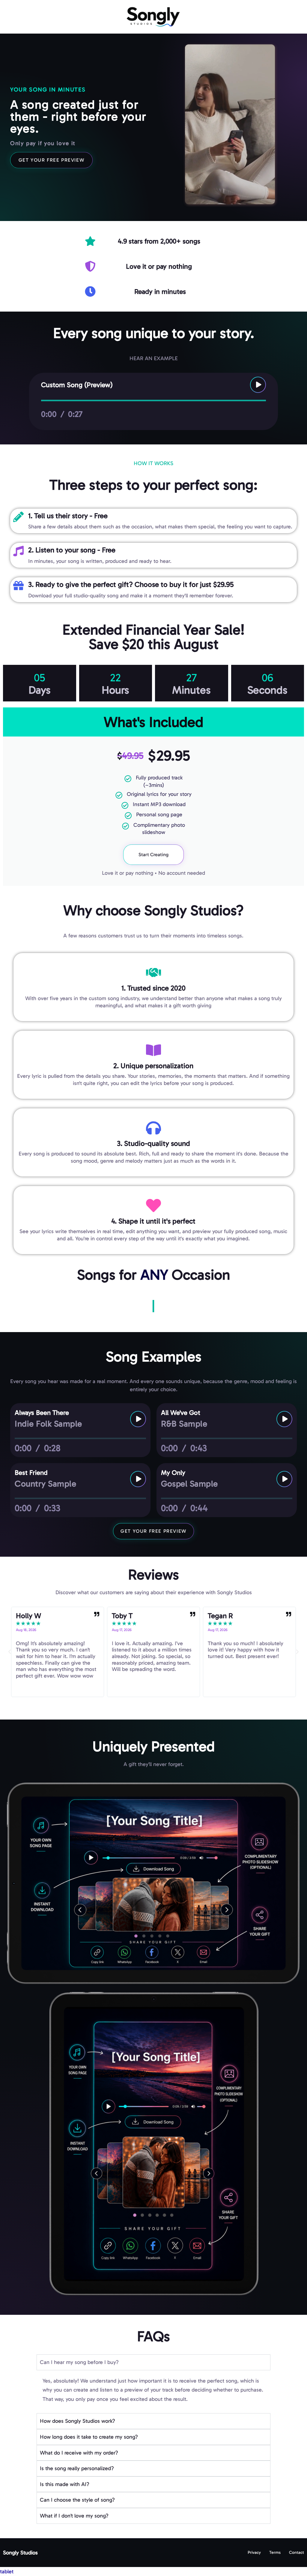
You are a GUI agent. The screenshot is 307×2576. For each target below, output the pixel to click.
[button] (10, 1652)
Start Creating (153, 855)
